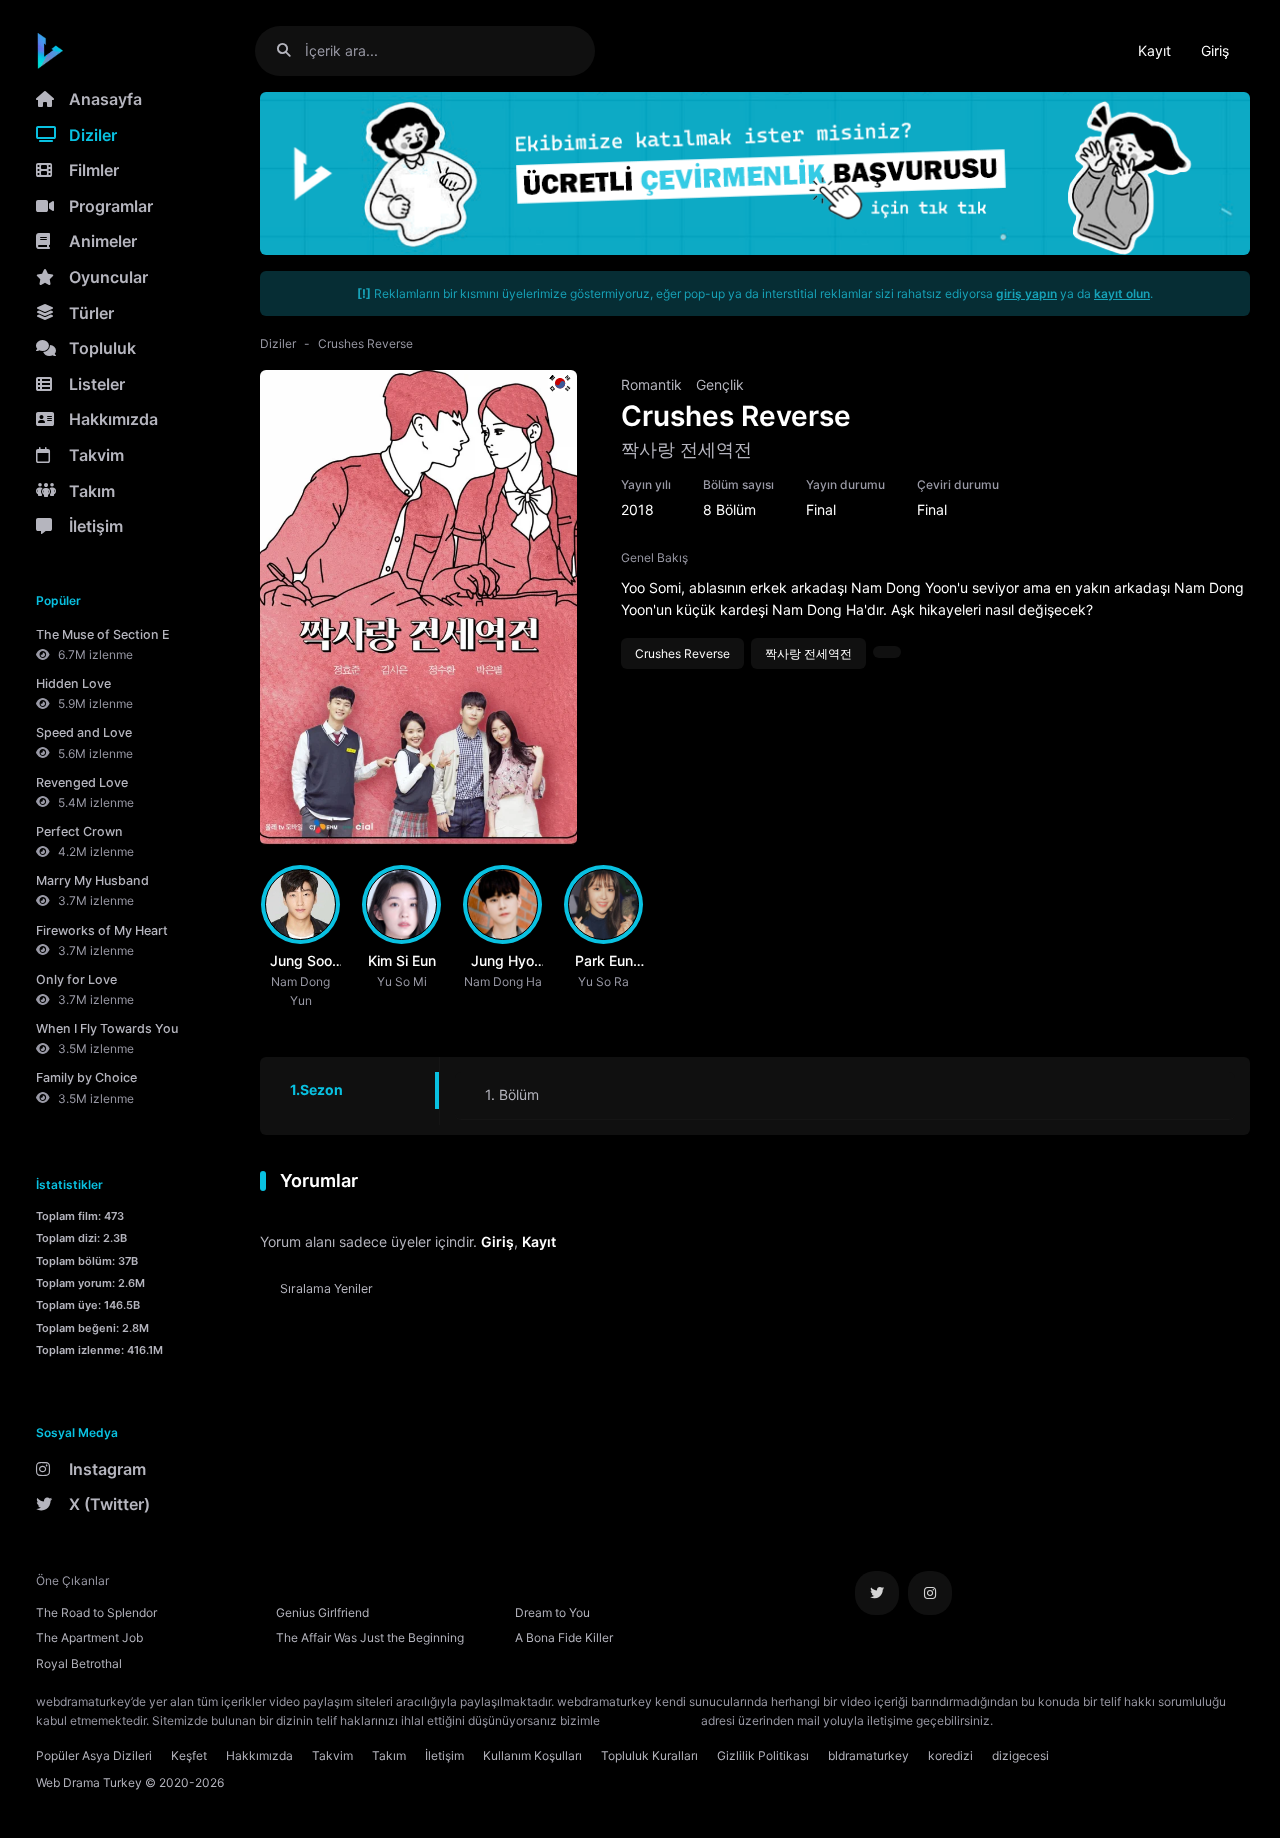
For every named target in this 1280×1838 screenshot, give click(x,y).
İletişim (96, 526)
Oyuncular (108, 277)
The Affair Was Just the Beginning (370, 1637)
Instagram (107, 1469)
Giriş (1215, 50)
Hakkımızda (113, 419)
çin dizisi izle (1115, 1720)
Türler (91, 313)
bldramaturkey (868, 1755)
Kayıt (1154, 50)
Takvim (96, 455)
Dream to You (552, 1612)
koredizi (950, 1755)
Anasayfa (105, 99)
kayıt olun (1122, 293)
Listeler (97, 384)
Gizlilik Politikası (763, 1755)
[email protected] (650, 1720)
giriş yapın (1026, 293)
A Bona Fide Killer (564, 1637)
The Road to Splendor (96, 1612)
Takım (92, 491)
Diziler (93, 135)
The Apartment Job (89, 1637)
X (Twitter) (109, 1504)
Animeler (103, 241)
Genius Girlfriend (322, 1612)
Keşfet (189, 1755)
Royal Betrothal (79, 1663)
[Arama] (291, 50)
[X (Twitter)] (877, 1593)
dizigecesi (1020, 1755)
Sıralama (326, 1288)
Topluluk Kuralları (649, 1755)
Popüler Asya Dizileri (94, 1755)
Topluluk (102, 348)
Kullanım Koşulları (532, 1755)
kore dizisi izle (1036, 1720)
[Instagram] (930, 1593)
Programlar (111, 206)
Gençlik (720, 384)
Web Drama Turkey (89, 1782)
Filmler (94, 170)
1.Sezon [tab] (316, 1089)
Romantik (651, 384)
